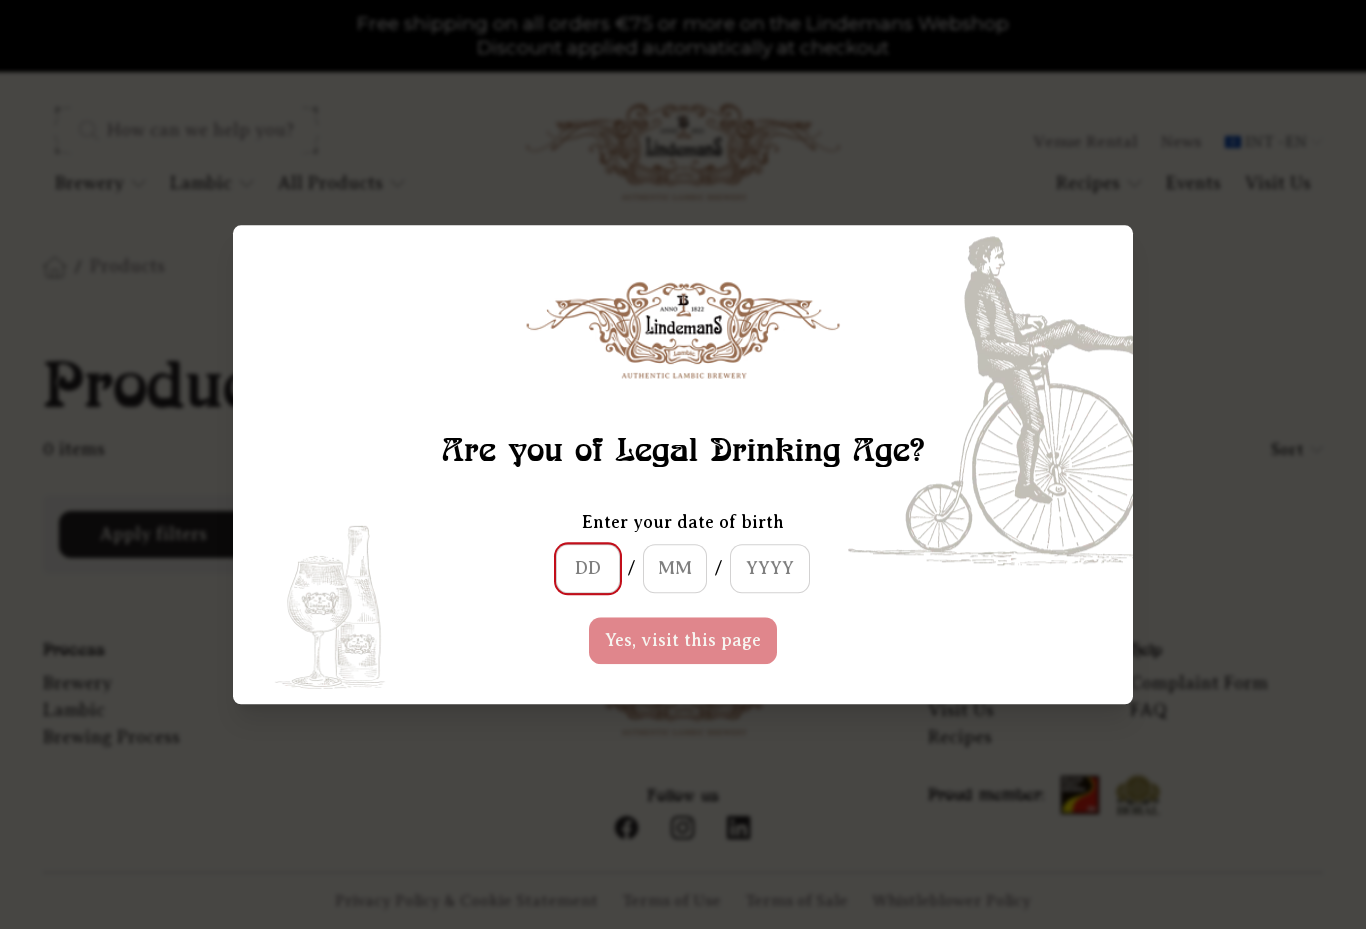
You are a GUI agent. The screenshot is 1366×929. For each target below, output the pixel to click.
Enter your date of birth (683, 522)
